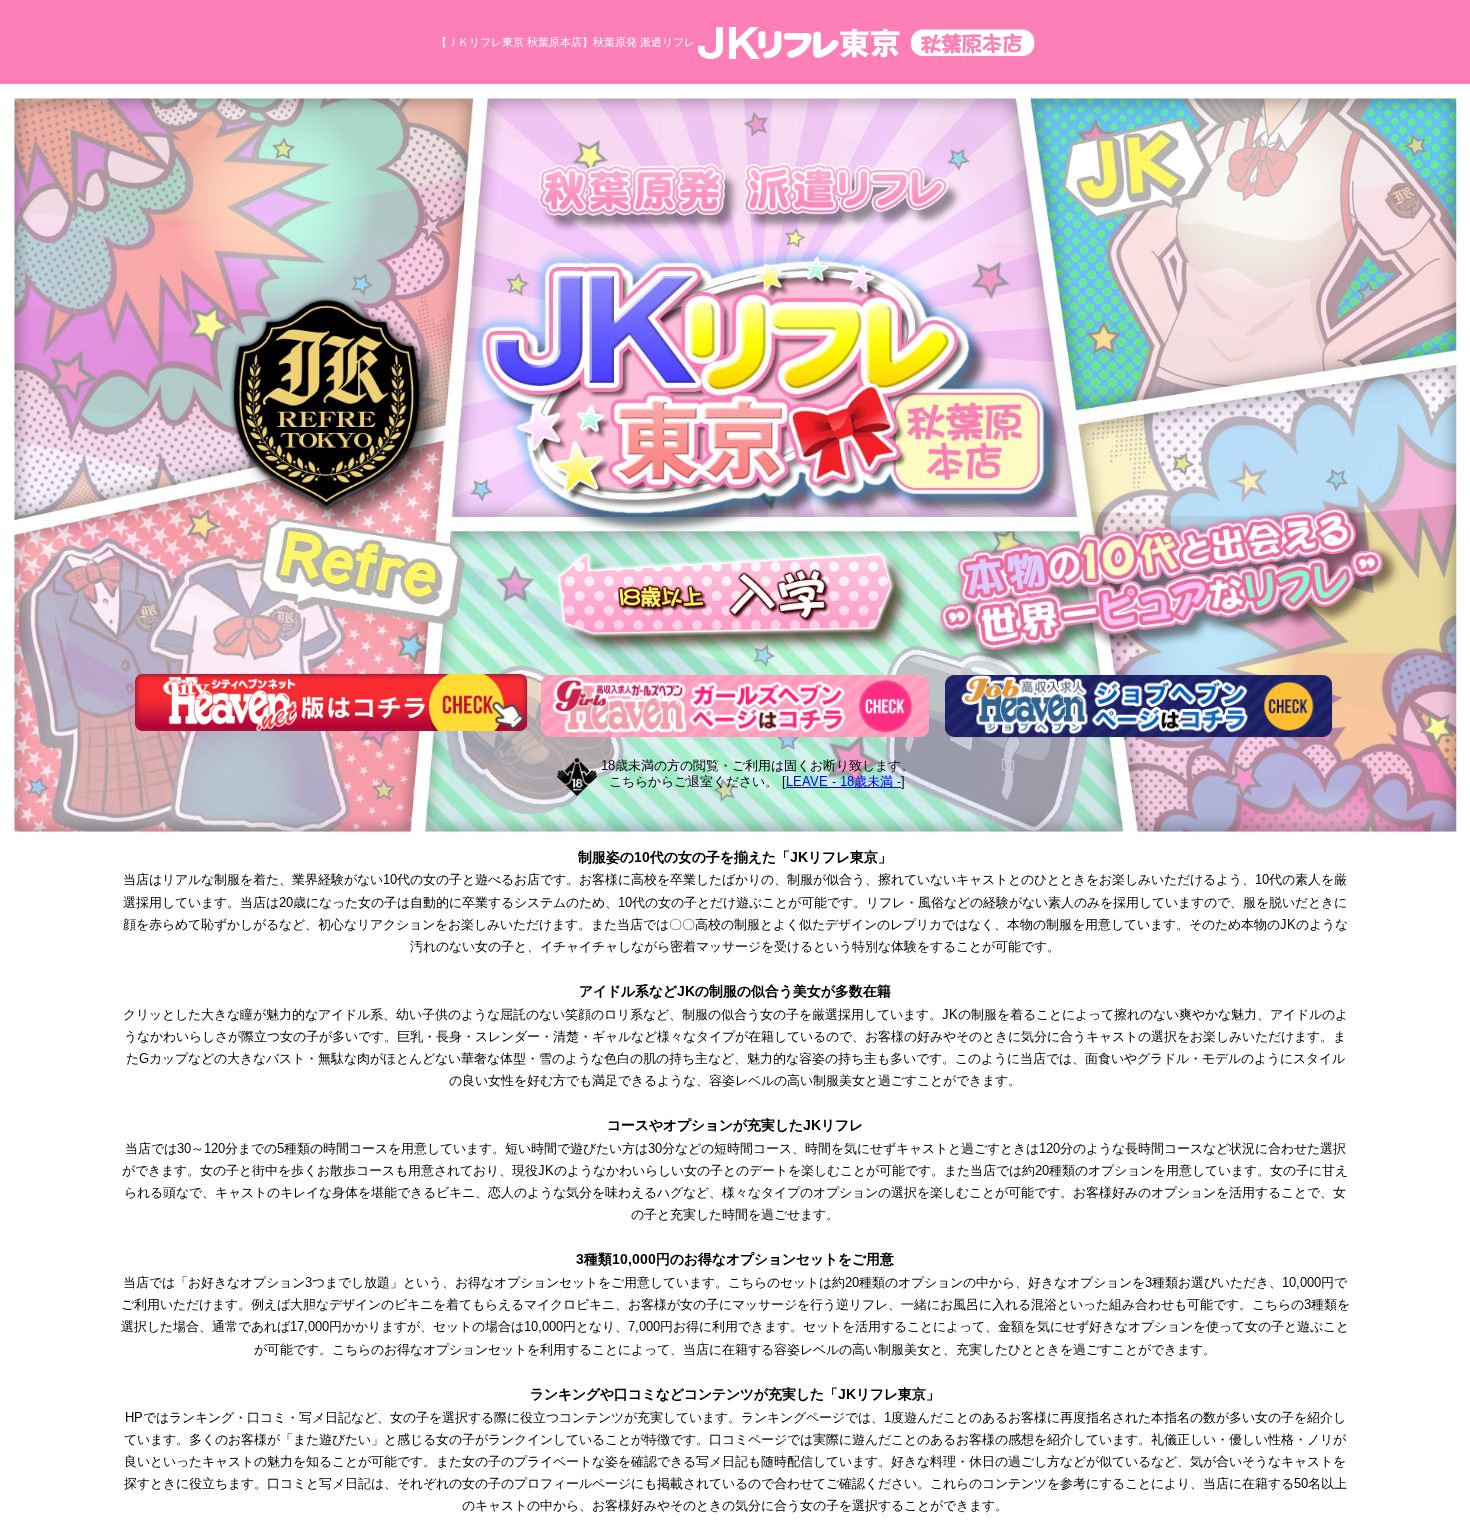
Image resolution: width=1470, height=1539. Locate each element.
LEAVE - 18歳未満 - (843, 781)
